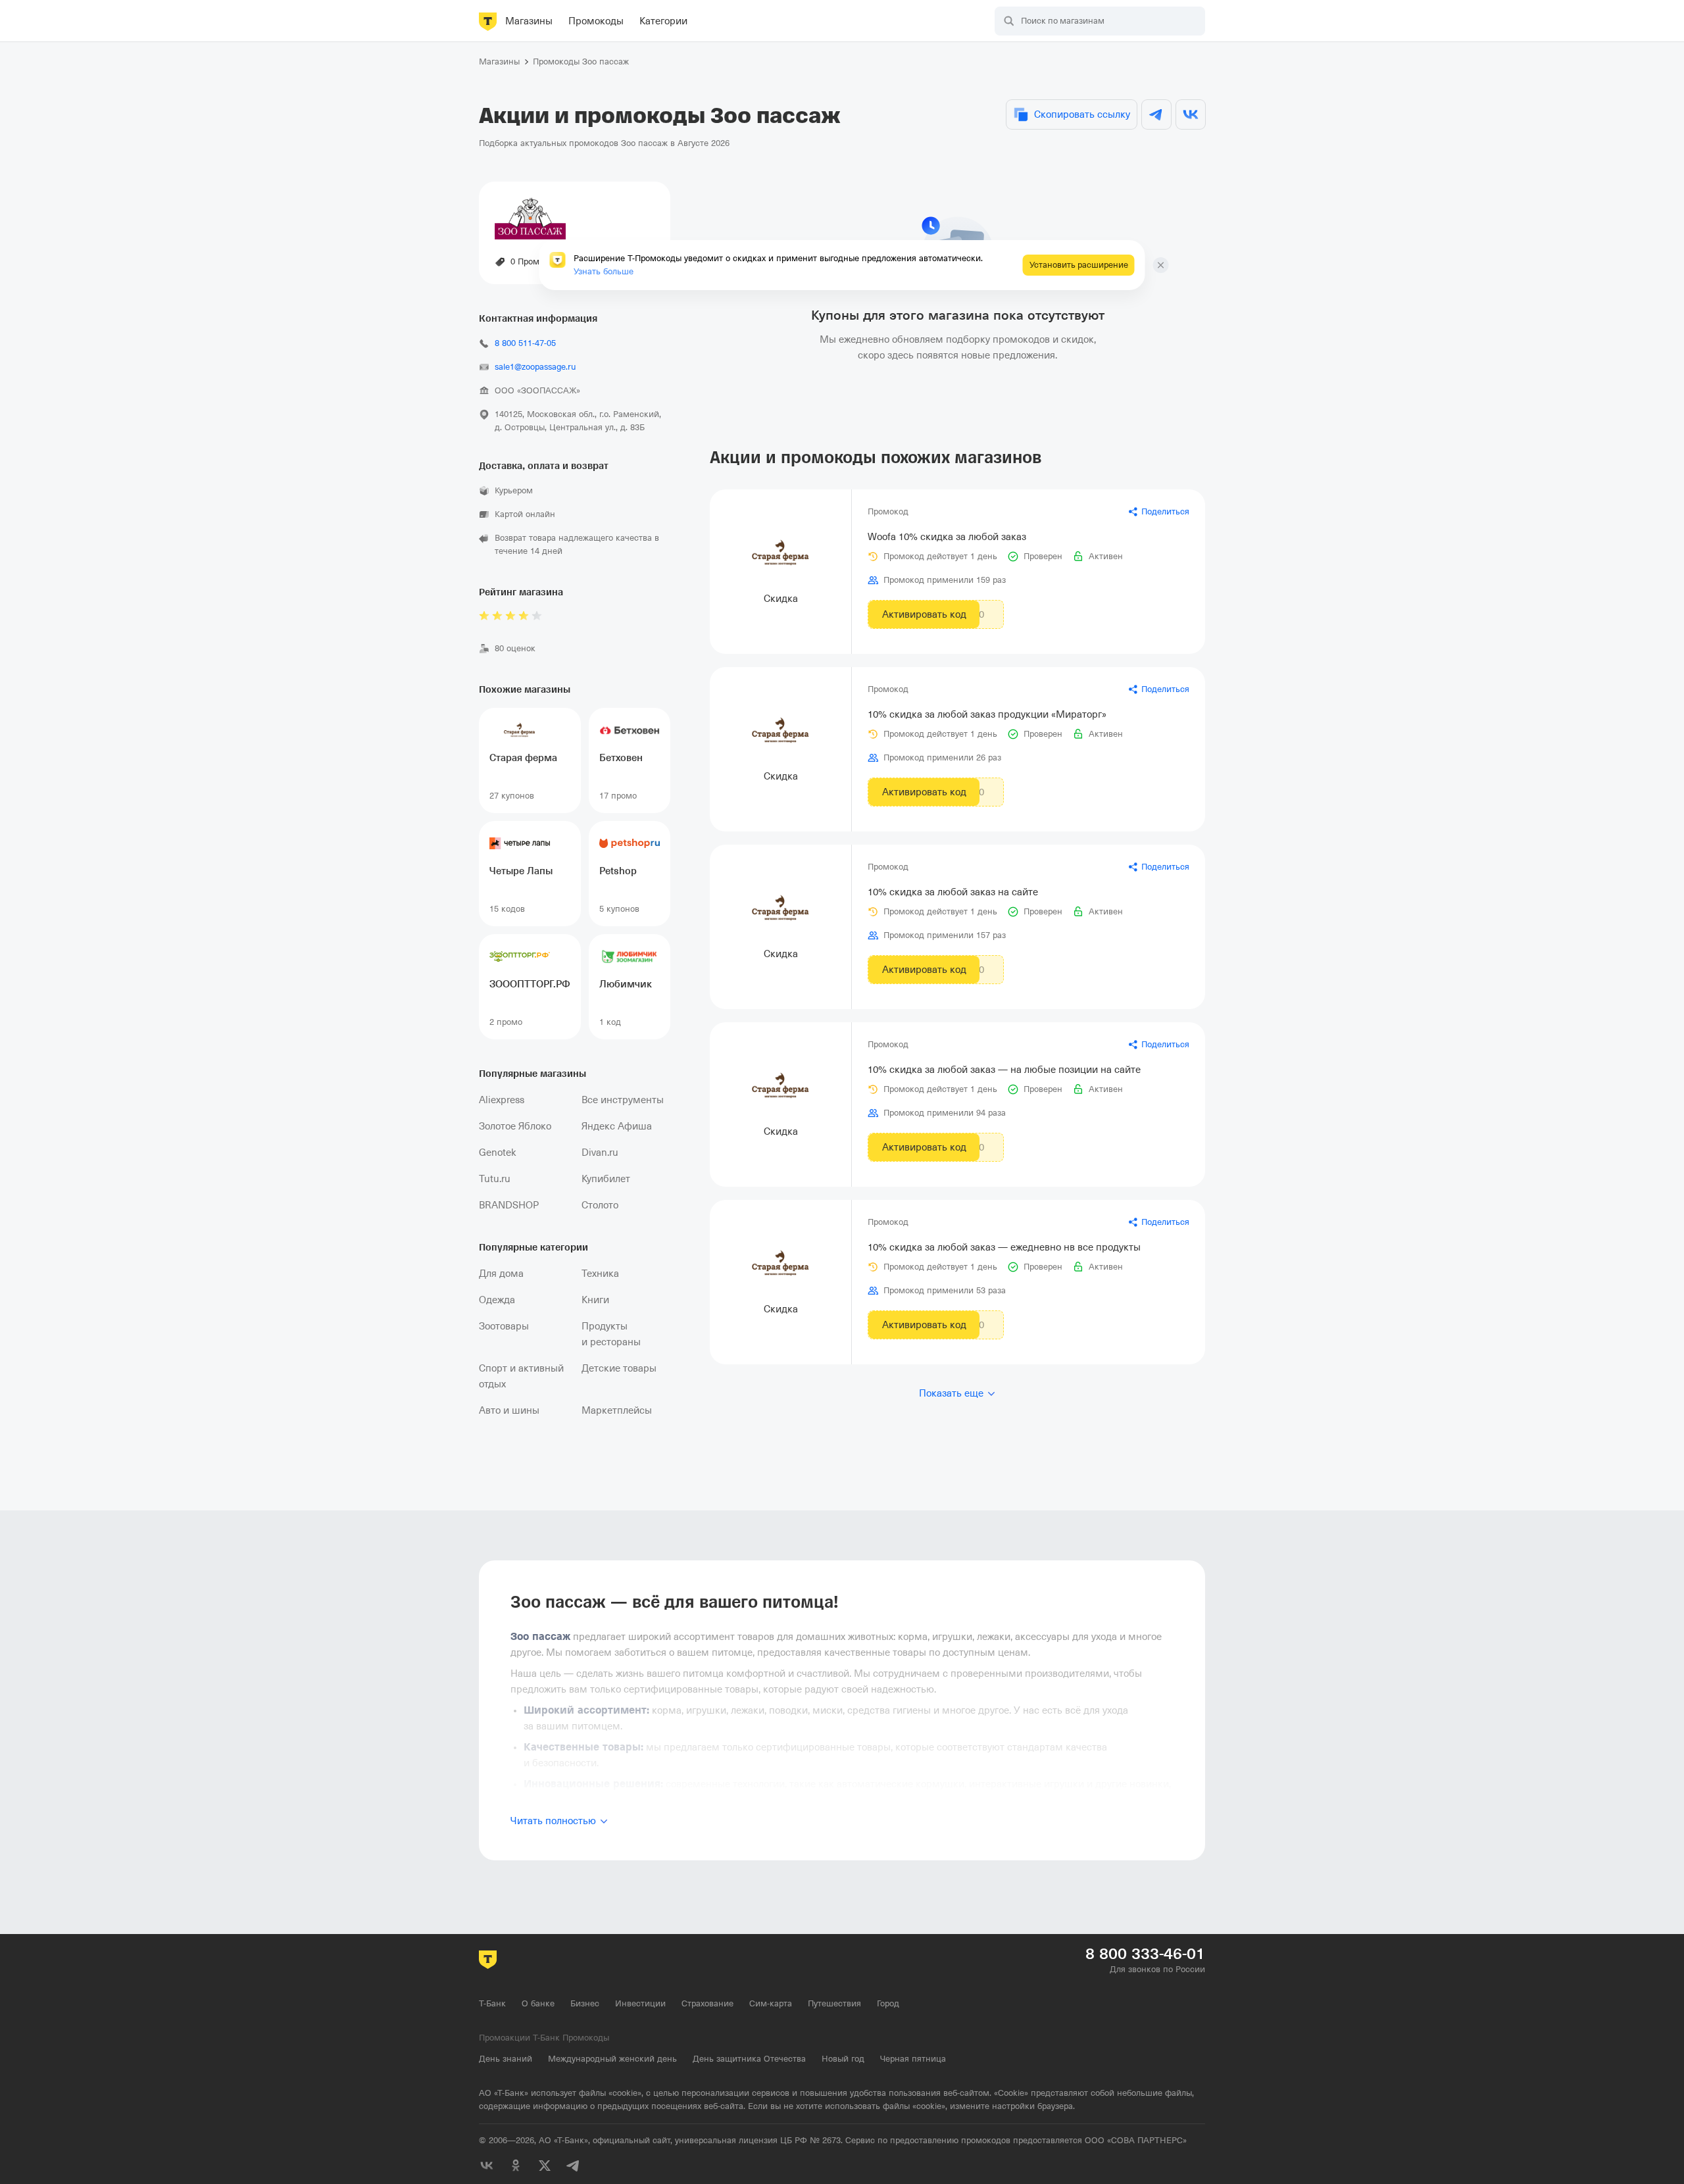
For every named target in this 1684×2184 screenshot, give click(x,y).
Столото (600, 1205)
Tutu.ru (495, 1179)
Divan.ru (600, 1153)
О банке (538, 2003)
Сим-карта (771, 2003)
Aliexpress (502, 1100)
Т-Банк (492, 2003)
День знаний (506, 2059)
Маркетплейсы (617, 1410)
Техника (600, 1274)
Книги (595, 1300)
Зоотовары (504, 1326)
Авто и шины (509, 1410)
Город (888, 2003)
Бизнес (585, 2003)
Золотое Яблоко (515, 1126)
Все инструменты (623, 1100)
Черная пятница (913, 2059)
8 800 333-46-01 (1145, 1954)
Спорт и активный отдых (521, 1376)
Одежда (497, 1300)
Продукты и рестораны (611, 1334)
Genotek (498, 1153)
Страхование (707, 2003)
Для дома (501, 1274)
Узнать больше (604, 271)
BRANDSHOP (509, 1205)
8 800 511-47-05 (525, 343)
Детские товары (619, 1368)
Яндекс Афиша (617, 1126)
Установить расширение (1079, 265)
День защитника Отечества (749, 2059)
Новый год (843, 2059)
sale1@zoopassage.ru (535, 367)
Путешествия (834, 2003)
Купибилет (606, 1179)
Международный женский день (612, 2059)
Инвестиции (640, 2003)
